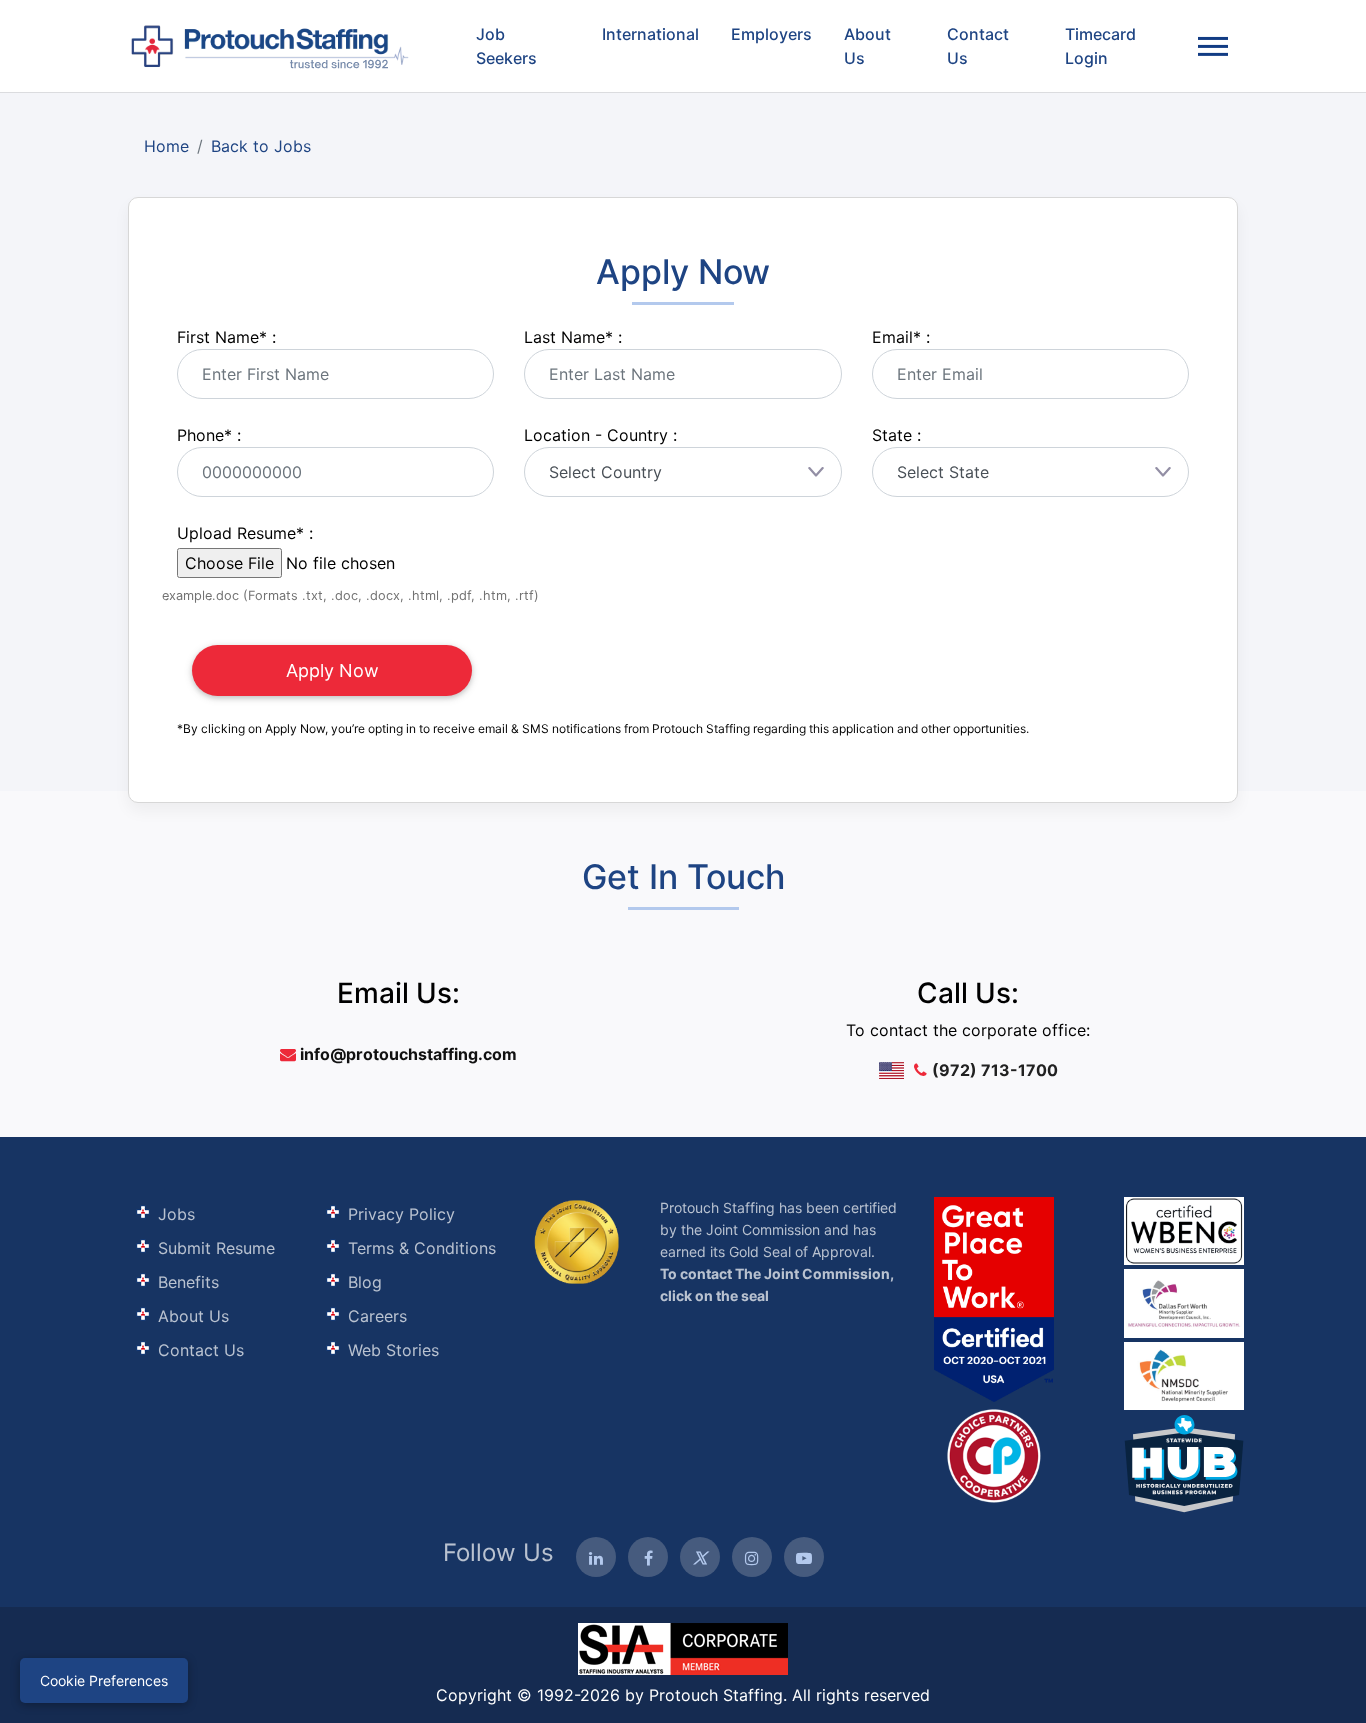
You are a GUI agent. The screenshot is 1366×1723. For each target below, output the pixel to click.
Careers (377, 1316)
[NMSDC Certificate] (1184, 1374)
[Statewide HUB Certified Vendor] (994, 1454)
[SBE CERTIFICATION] (1184, 1301)
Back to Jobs (261, 146)
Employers (771, 34)
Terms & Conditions (422, 1248)
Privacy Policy (401, 1214)
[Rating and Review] (994, 1299)
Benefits (188, 1282)
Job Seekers (506, 46)
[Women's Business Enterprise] (1184, 1231)
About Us (867, 46)
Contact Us (978, 46)
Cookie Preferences (104, 1680)
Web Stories (393, 1350)
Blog (365, 1282)
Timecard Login (1100, 46)
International (650, 34)
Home (166, 146)
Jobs (176, 1214)
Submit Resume (216, 1248)
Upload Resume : (245, 533)
